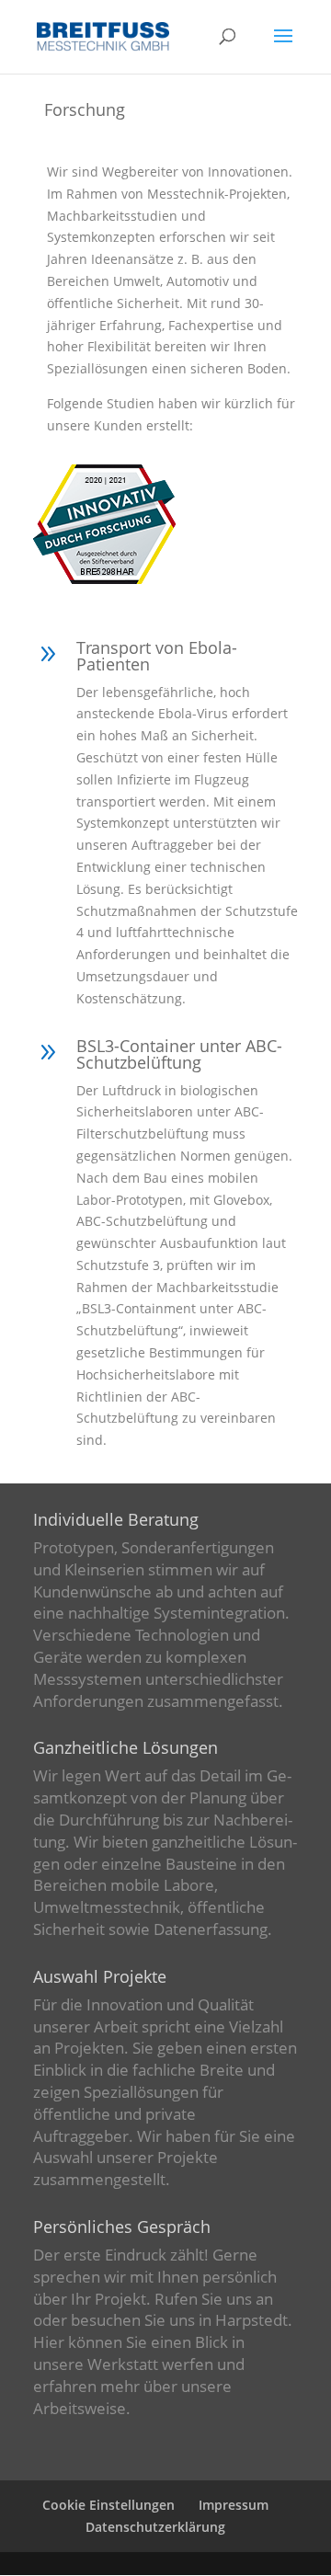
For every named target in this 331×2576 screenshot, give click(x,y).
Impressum (234, 2505)
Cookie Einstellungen (108, 2505)
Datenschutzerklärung (155, 2527)
